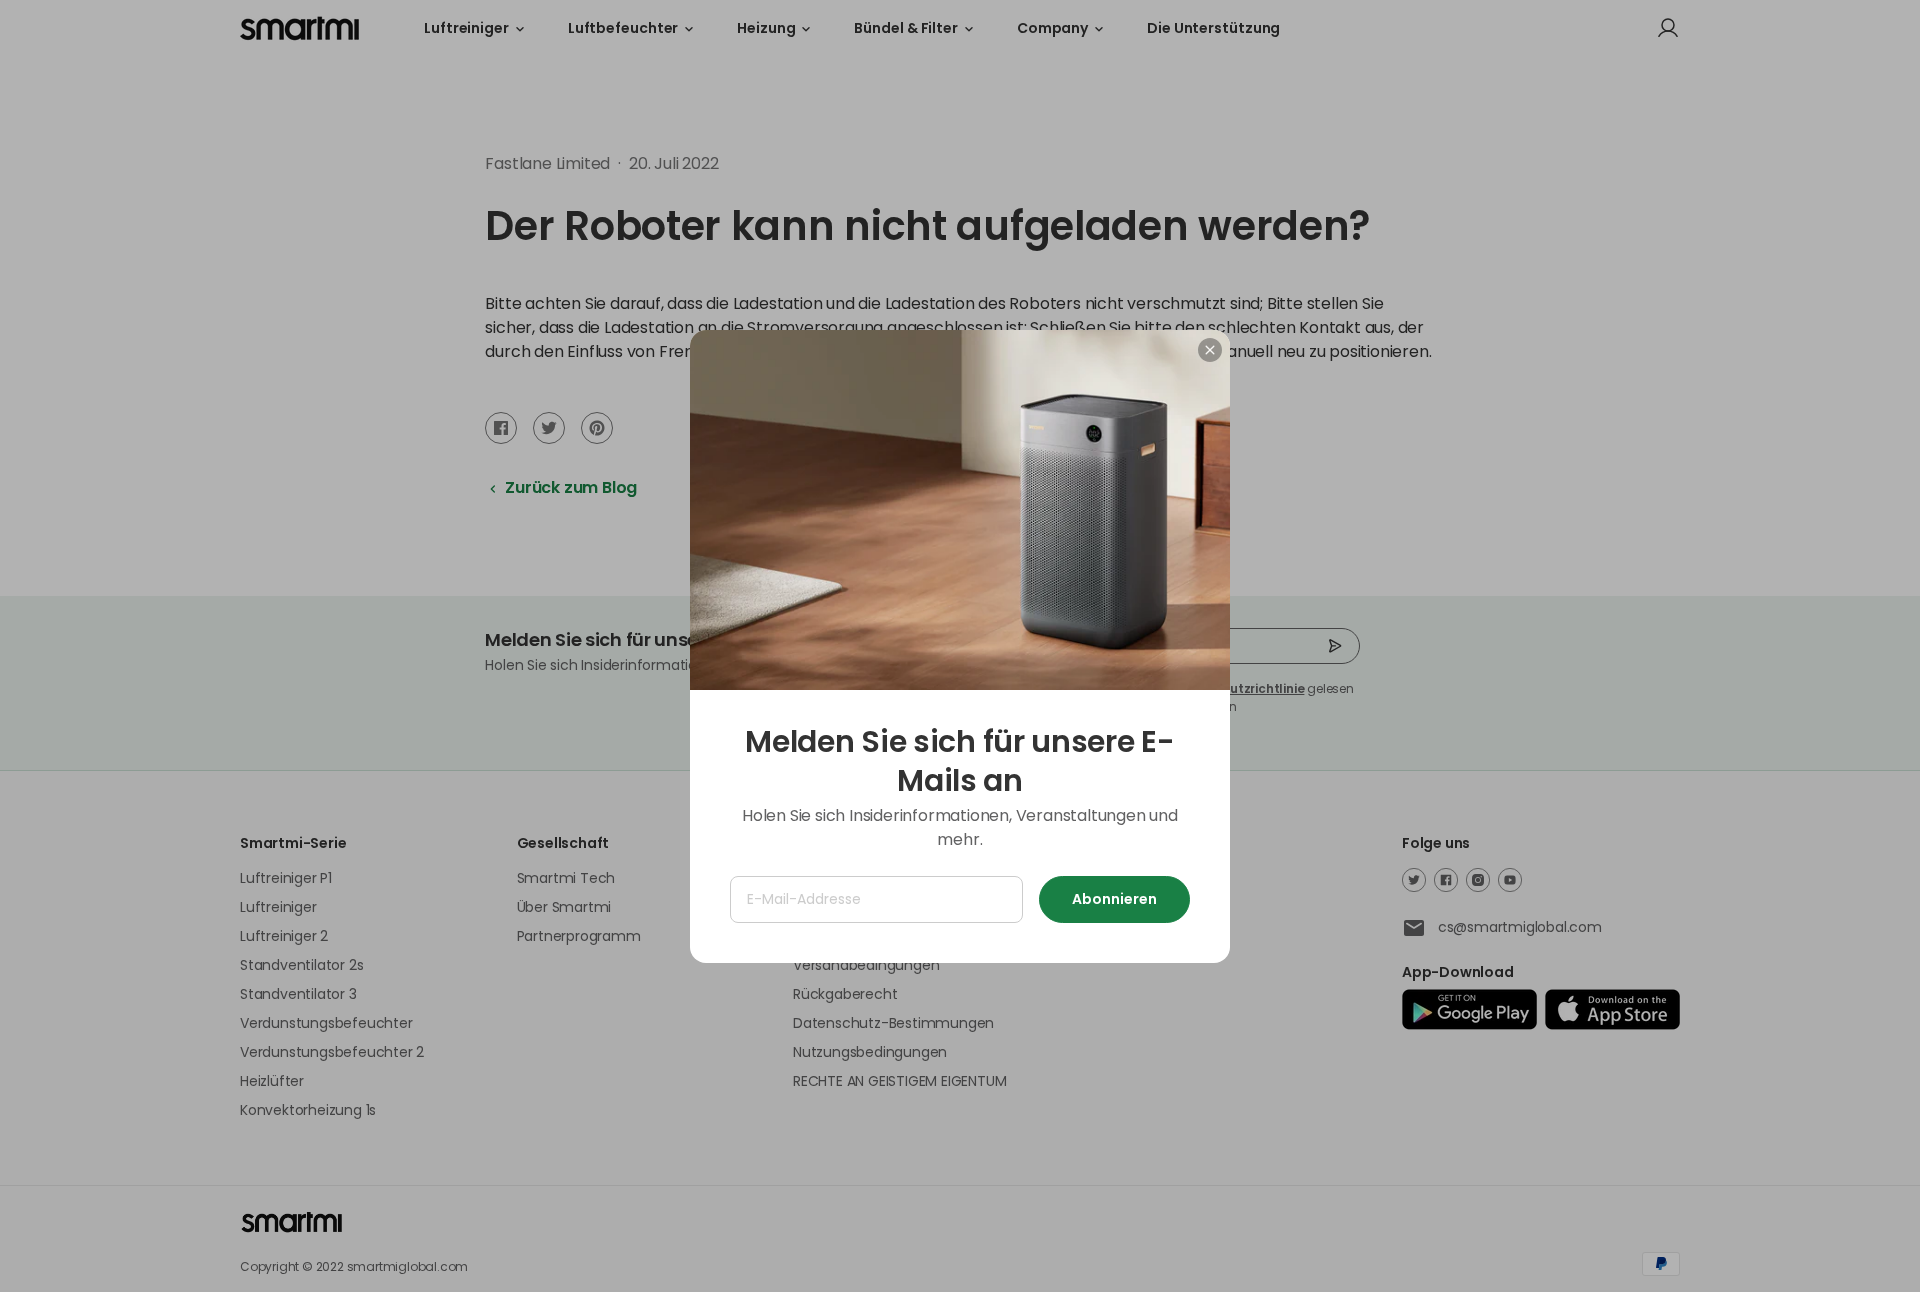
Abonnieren (1114, 899)
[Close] (1210, 350)
